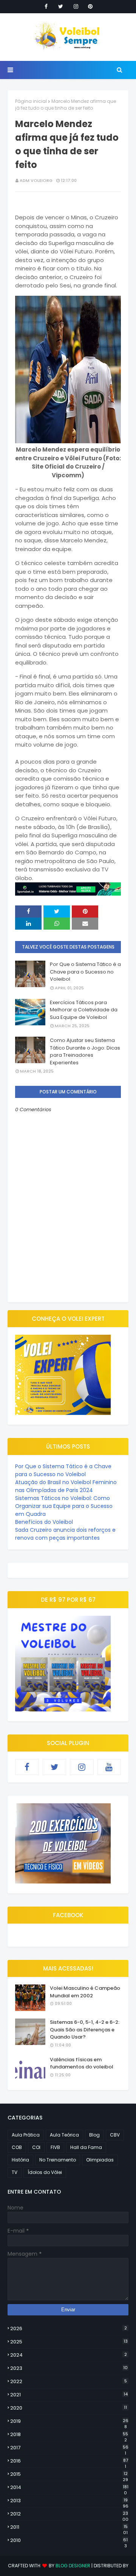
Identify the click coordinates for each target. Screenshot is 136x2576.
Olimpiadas (100, 2160)
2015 (69, 2474)
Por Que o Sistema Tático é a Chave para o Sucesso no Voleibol (85, 972)
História (20, 2160)
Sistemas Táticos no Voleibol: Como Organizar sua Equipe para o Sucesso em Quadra (64, 1506)
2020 (69, 2408)
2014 (69, 2487)
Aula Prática (26, 2135)
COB (17, 2147)
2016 (69, 2461)
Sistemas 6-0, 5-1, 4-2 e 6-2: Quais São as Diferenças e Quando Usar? (85, 2029)
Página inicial (31, 101)
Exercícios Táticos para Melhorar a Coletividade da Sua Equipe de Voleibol (84, 1010)
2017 (69, 2448)
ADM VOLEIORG (36, 180)
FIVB (55, 2147)
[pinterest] (90, 6)
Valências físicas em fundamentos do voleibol (82, 2063)
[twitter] (61, 6)
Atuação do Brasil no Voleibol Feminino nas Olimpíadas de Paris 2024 (66, 1486)
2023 (69, 2368)
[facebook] (46, 6)
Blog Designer (73, 2566)
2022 (69, 2381)
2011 (69, 2527)
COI (36, 2147)
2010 (69, 2540)
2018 (69, 2435)
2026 (69, 2328)
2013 (69, 2501)
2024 (69, 2355)
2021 (69, 2395)
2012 (69, 2514)
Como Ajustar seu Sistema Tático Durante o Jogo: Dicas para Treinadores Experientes (85, 1051)
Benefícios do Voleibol (44, 1522)
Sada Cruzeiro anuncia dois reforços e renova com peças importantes (65, 1534)
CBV (115, 2135)
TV (15, 2172)
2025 (69, 2342)
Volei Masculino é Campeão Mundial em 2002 (85, 1992)
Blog (94, 2135)
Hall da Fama (86, 2147)
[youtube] (109, 1767)
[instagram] (76, 6)
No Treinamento (58, 2160)
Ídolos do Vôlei (45, 2172)
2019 (69, 2421)
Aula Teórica (64, 2135)
